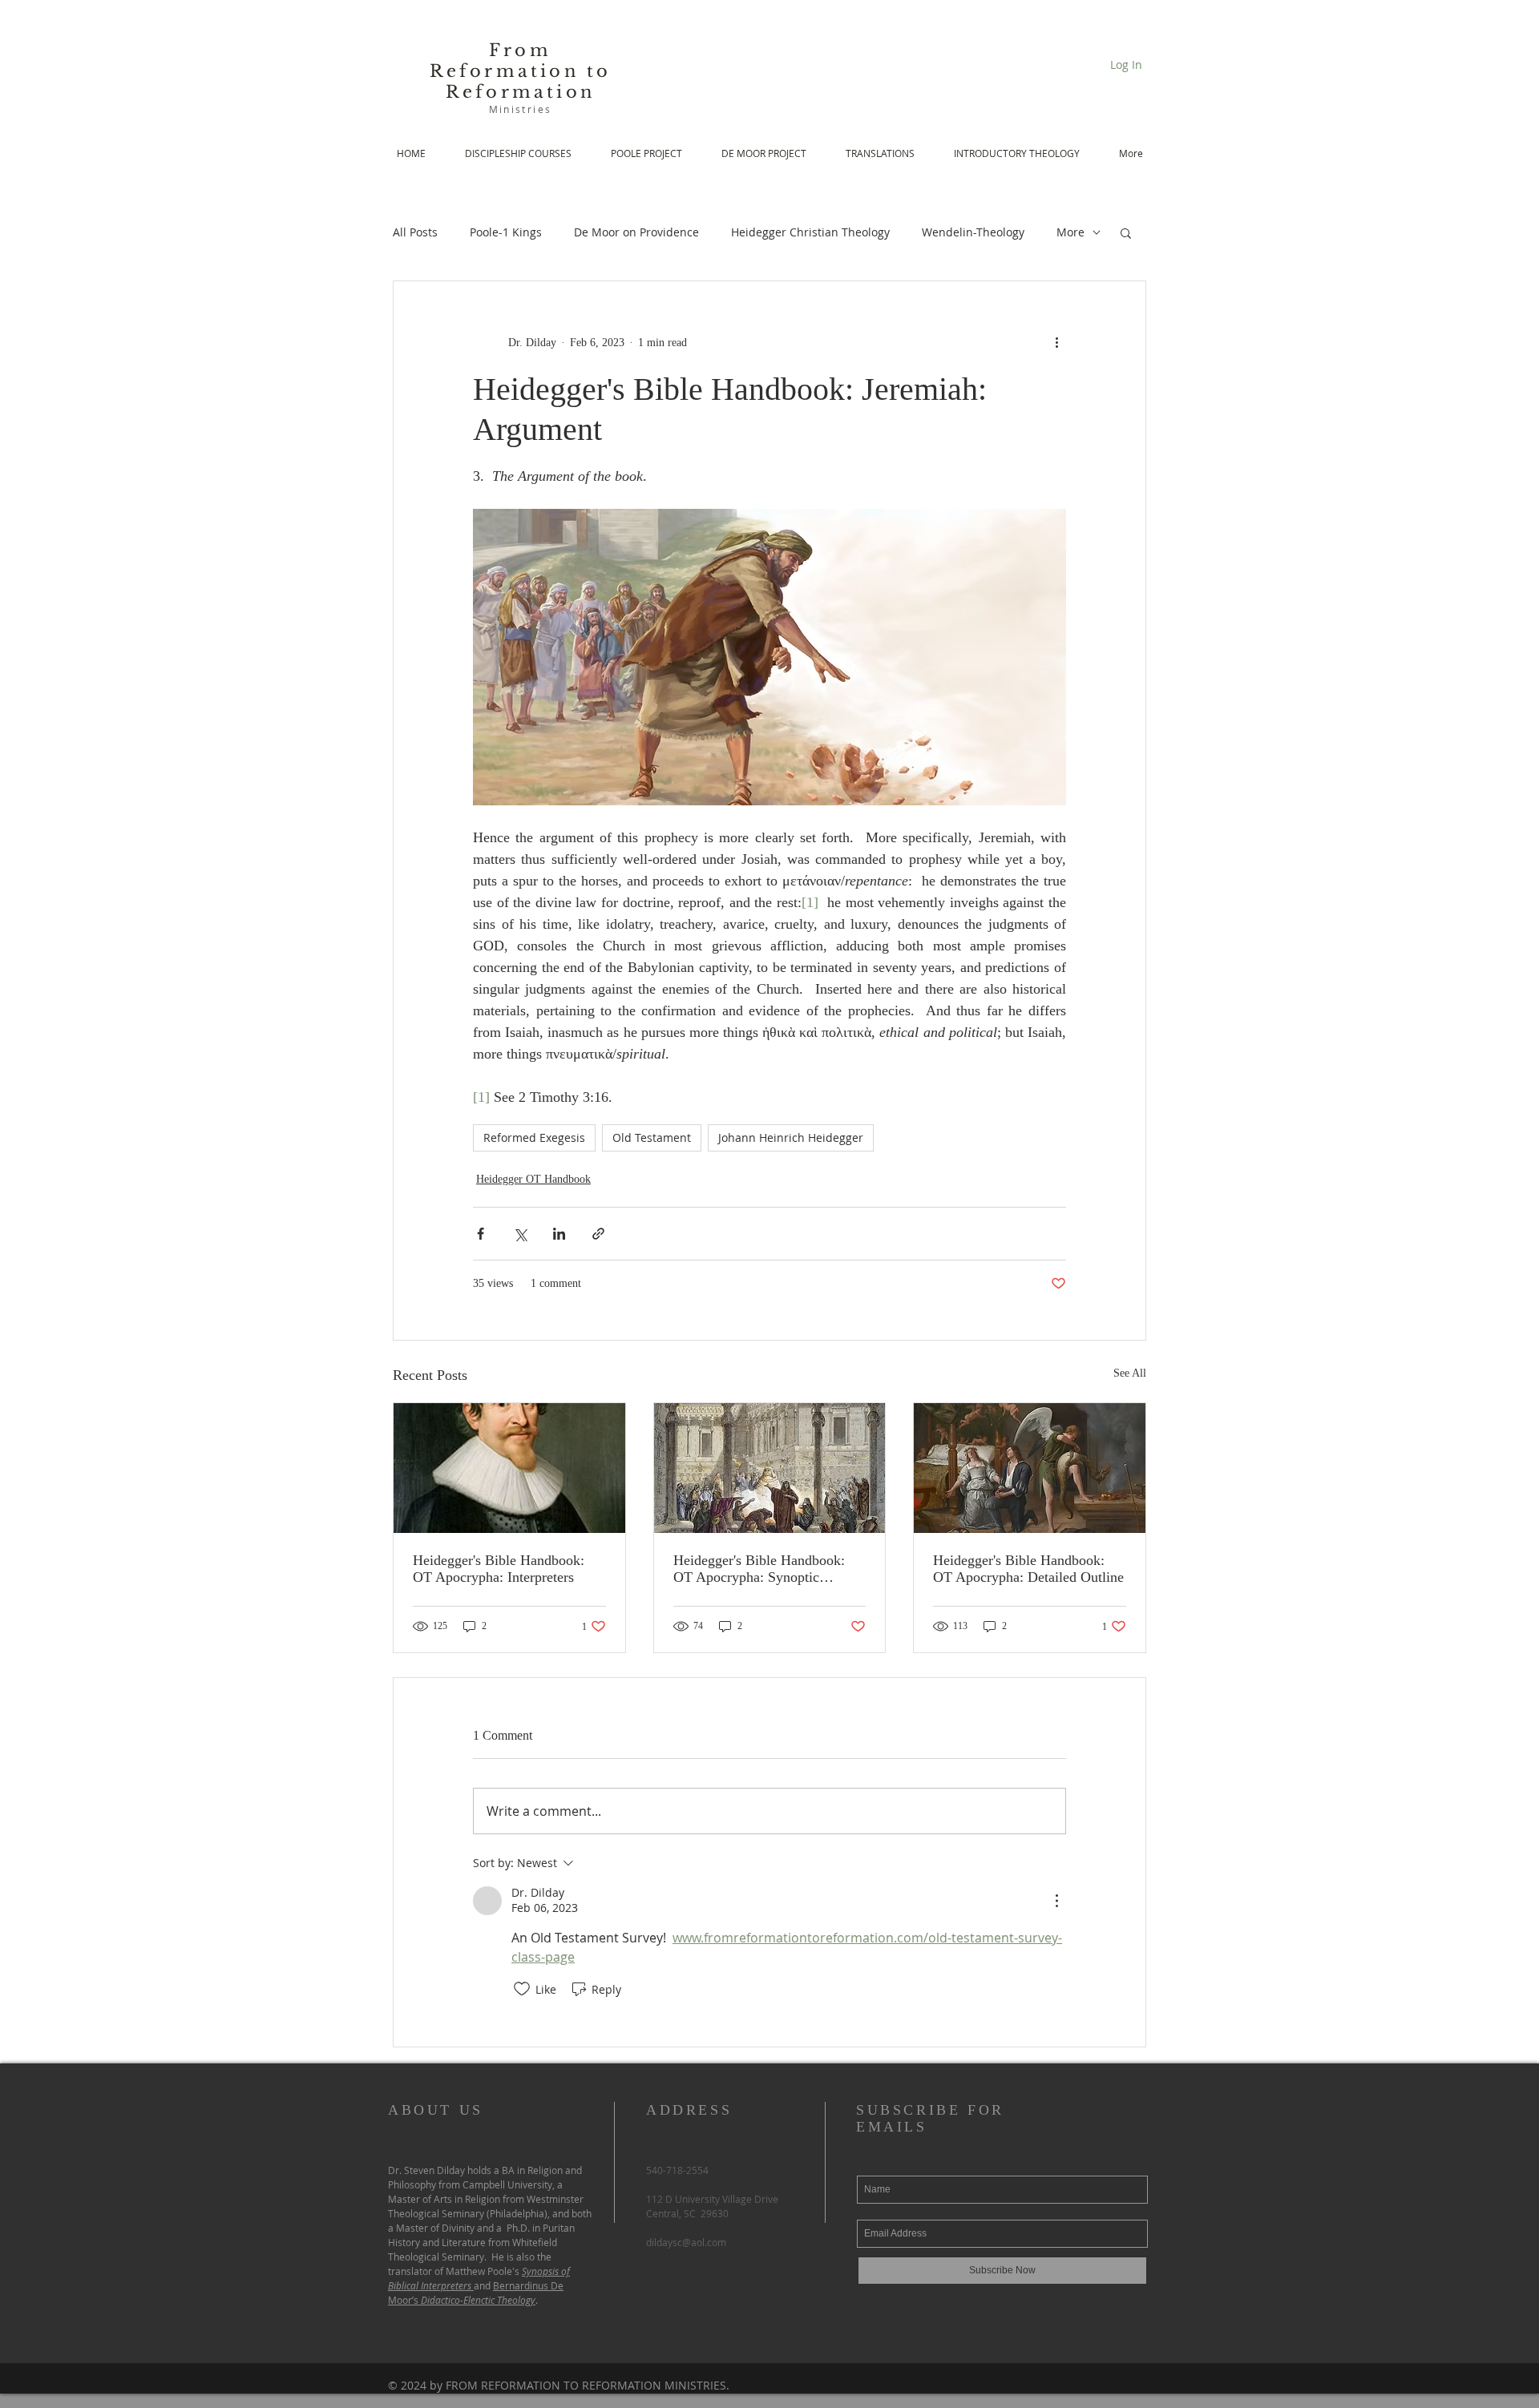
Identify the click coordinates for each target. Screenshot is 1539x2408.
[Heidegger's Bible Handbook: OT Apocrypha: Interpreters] (509, 1468)
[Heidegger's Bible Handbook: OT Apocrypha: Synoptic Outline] (770, 1468)
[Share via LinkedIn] (559, 1234)
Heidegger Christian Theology (810, 232)
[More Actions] (1056, 1901)
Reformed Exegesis (534, 1137)
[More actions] (1056, 342)
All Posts (415, 232)
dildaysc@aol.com (686, 2242)
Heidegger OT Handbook (533, 1179)
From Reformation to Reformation (521, 71)
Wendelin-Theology (973, 232)
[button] (1126, 232)
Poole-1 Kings (506, 232)
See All (1130, 1373)
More (1070, 232)
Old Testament (652, 1137)
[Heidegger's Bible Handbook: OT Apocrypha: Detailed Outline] (1030, 1468)
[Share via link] (598, 1234)
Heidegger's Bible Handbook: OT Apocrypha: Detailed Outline (1028, 1569)
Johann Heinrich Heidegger (791, 1137)
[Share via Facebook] (481, 1234)
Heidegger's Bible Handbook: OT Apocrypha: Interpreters (499, 1569)
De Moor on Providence (636, 232)
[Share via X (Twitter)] (520, 1234)
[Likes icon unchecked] (522, 1989)
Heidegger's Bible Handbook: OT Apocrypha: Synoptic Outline (759, 1569)
